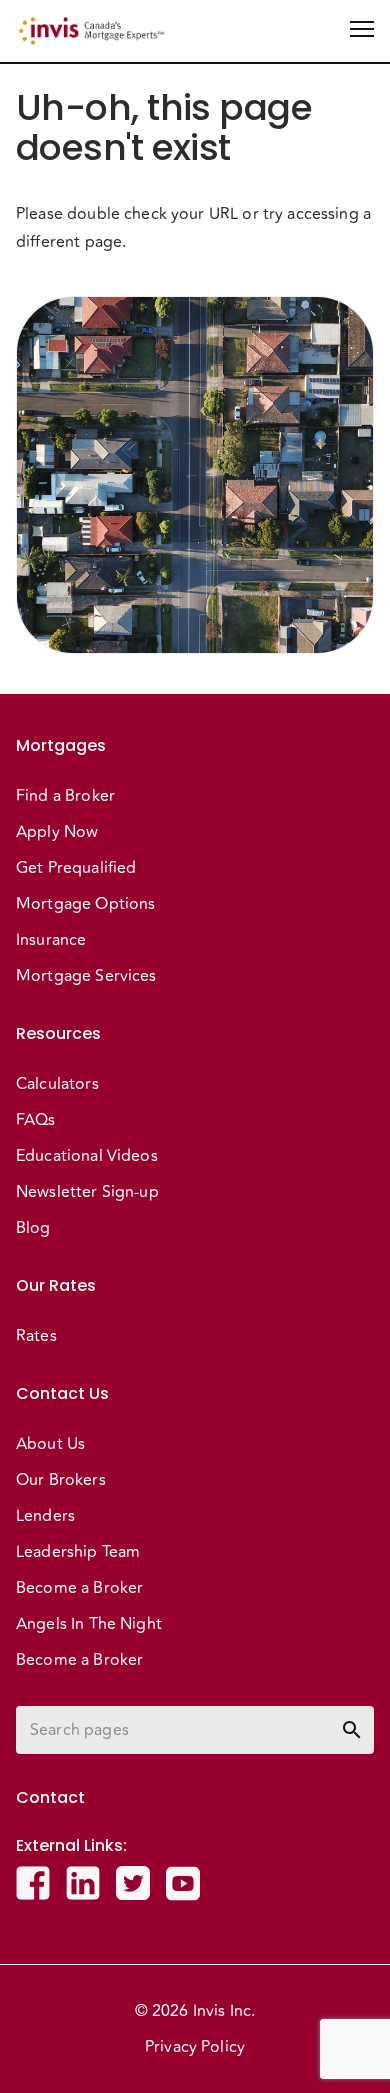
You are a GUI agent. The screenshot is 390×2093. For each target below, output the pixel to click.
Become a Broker (79, 1588)
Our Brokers (61, 1480)
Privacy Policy (195, 2047)
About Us (50, 1444)
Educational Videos (87, 1156)
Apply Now (57, 832)
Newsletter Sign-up (87, 1192)
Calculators (57, 1084)
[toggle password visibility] (352, 1730)
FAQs (36, 1120)
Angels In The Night (89, 1624)
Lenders (45, 1516)
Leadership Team (78, 1552)
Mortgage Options (85, 904)
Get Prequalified (76, 868)
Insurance (51, 940)
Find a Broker (65, 796)
